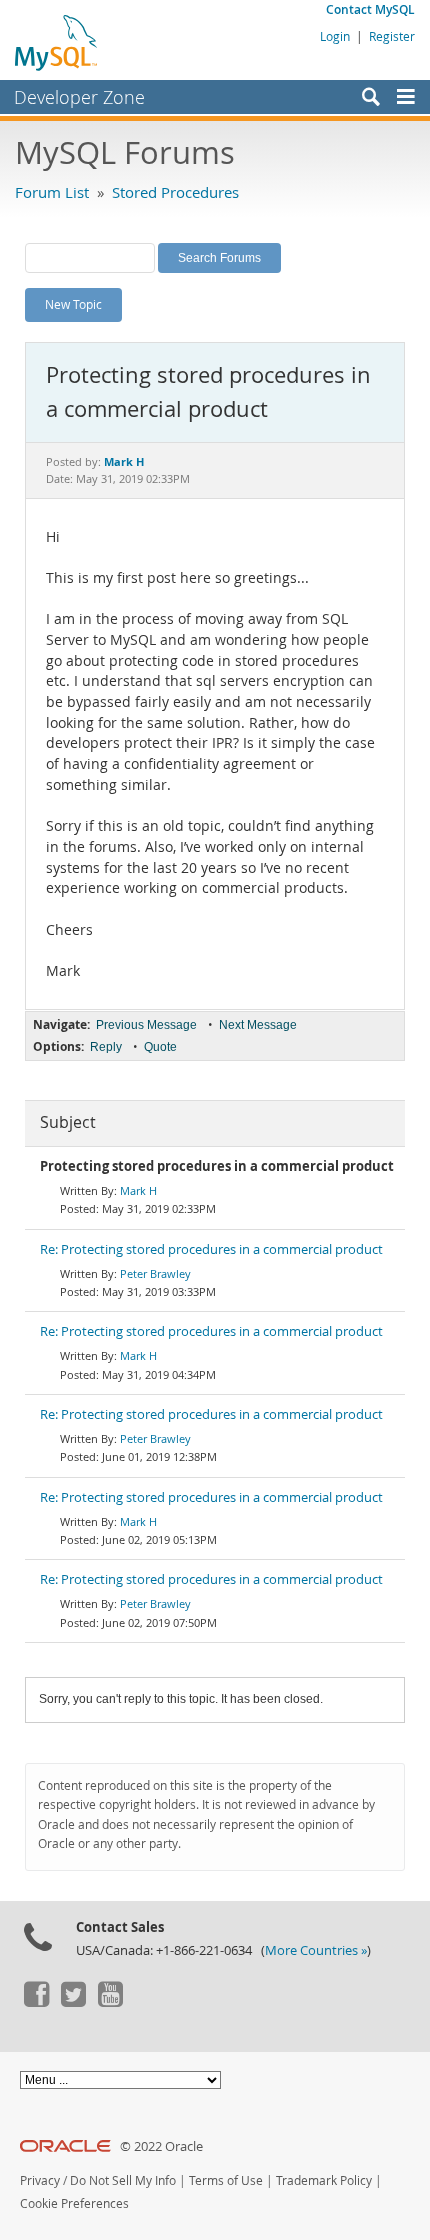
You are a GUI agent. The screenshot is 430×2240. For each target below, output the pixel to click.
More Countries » (316, 1950)
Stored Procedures (175, 192)
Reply (106, 1047)
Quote (160, 1047)
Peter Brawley (155, 1273)
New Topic (73, 304)
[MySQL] (57, 42)
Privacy (40, 2180)
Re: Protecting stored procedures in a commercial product (211, 1249)
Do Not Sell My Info (123, 2180)
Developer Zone (79, 97)
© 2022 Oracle (161, 2146)
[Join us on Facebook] (36, 2002)
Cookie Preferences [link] (74, 2203)
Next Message (258, 1025)
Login (335, 36)
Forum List (52, 192)
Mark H (138, 1190)
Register (392, 36)
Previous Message (146, 1025)
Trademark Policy (324, 2180)
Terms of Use (226, 2180)
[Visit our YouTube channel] (110, 2002)
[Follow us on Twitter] (73, 2002)
